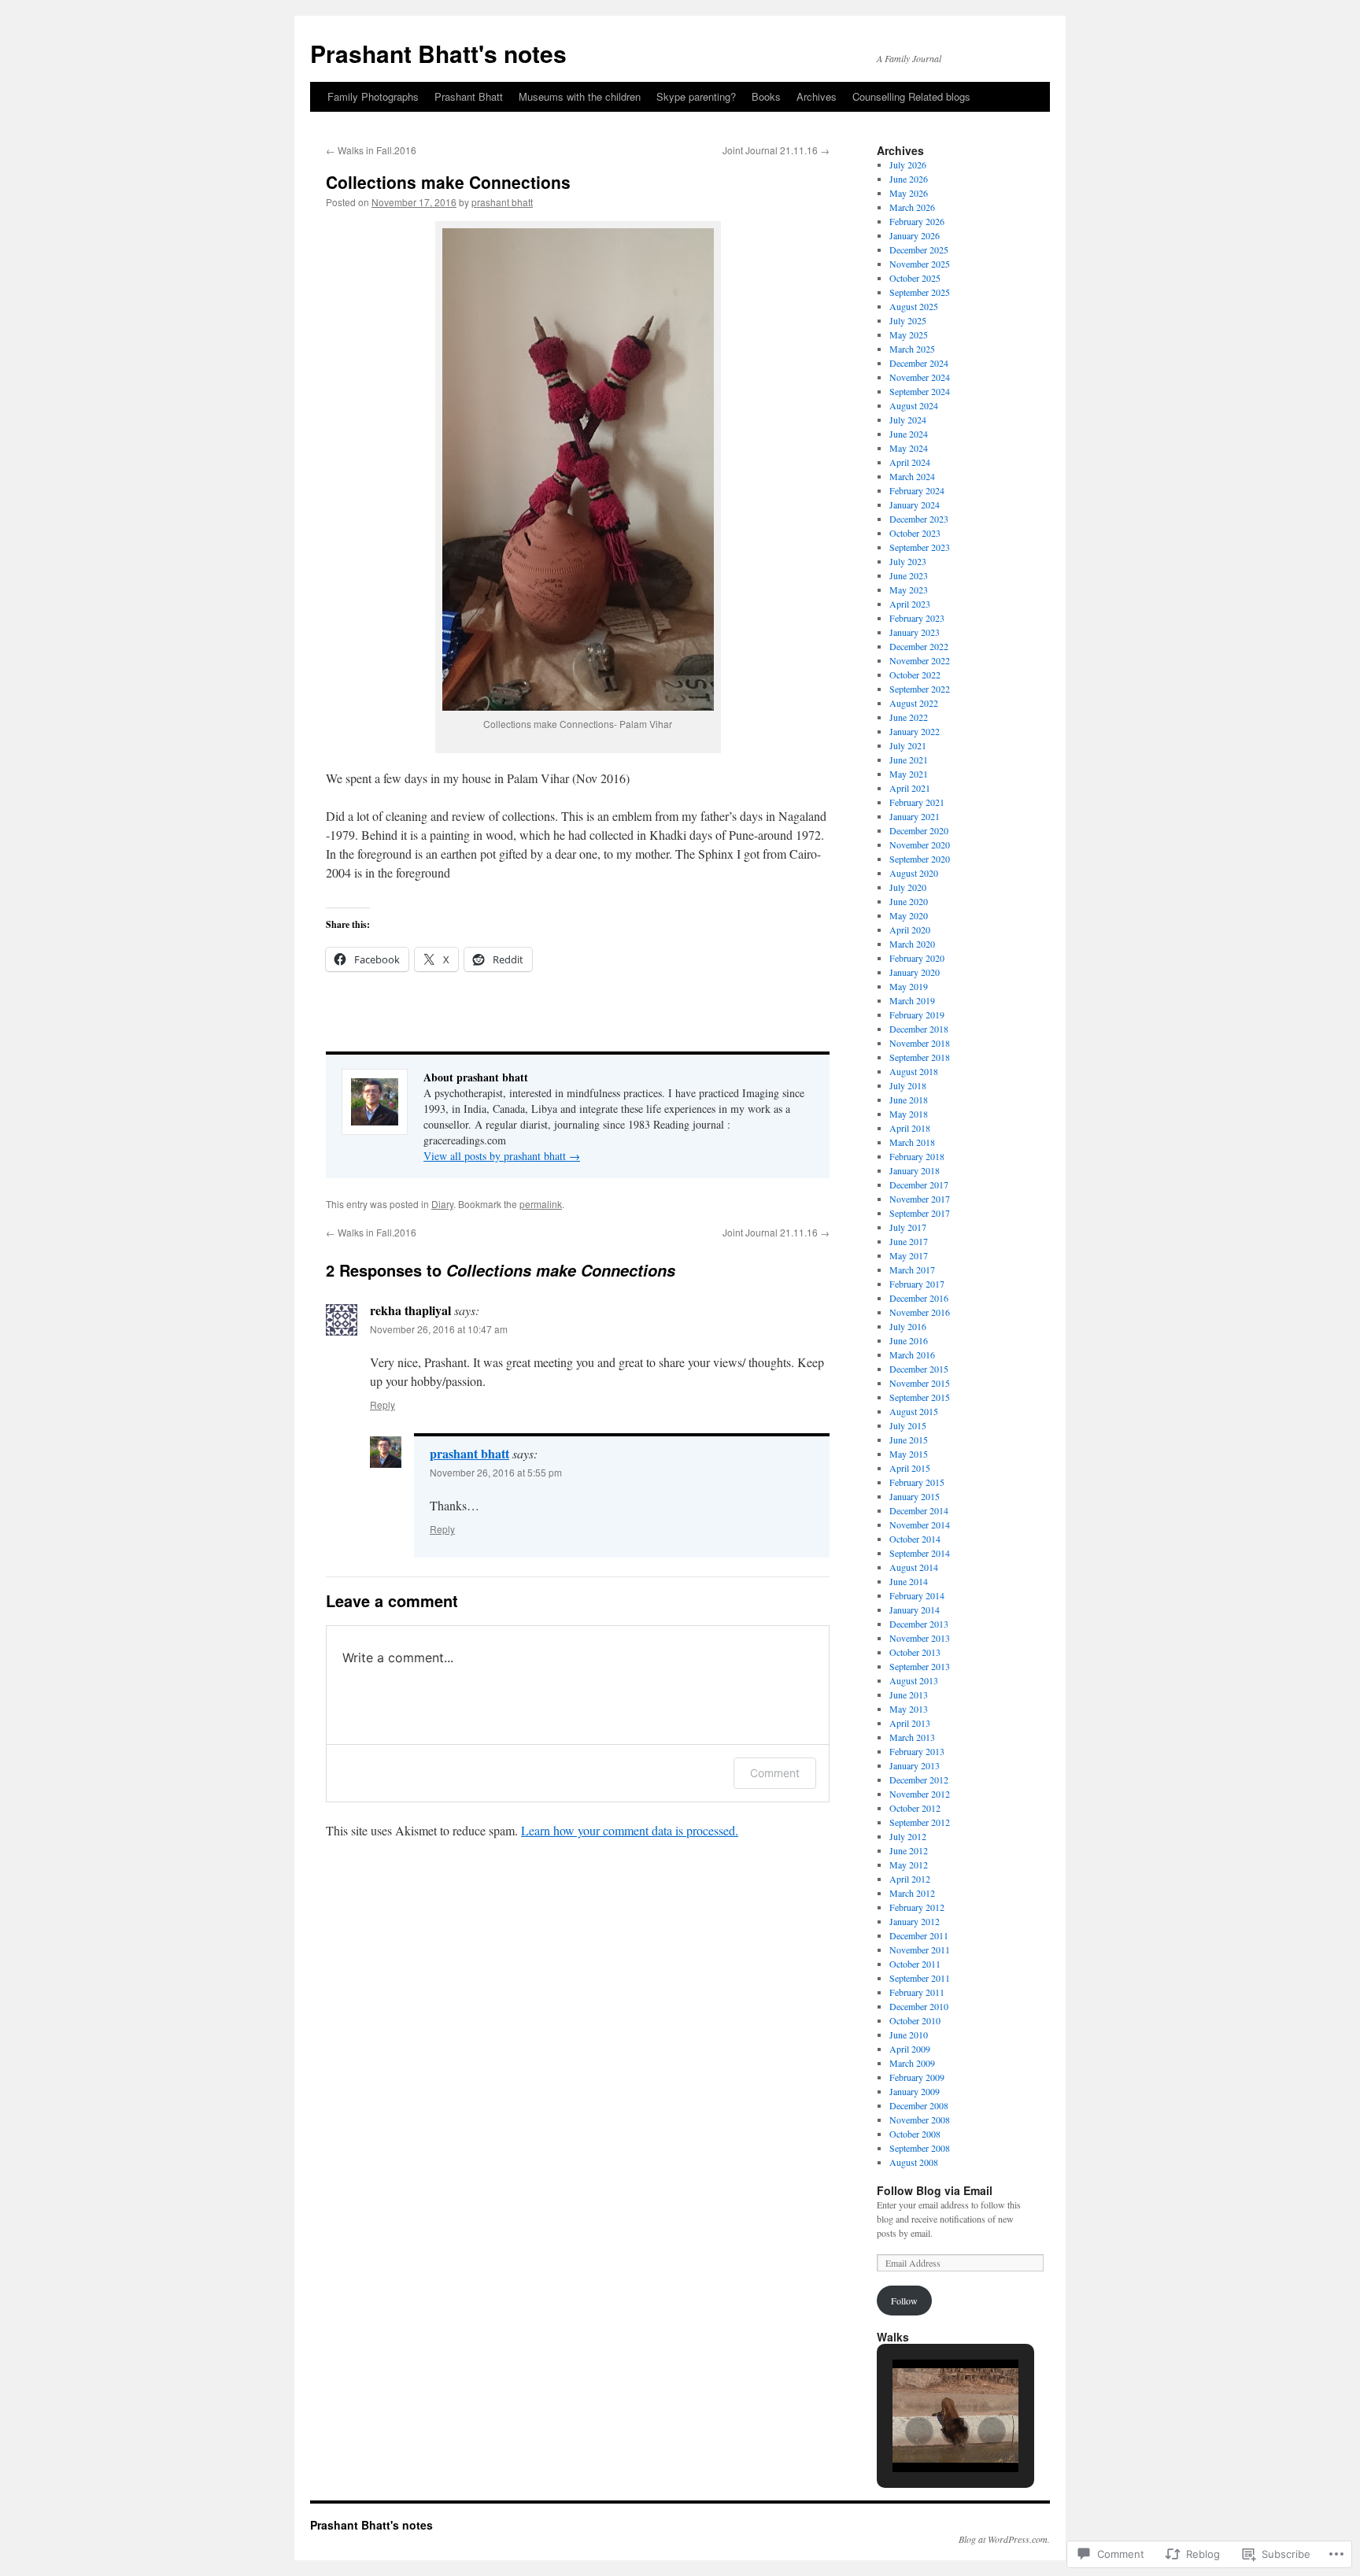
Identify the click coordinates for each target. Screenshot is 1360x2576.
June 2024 (909, 434)
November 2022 (920, 660)
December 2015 (919, 1369)
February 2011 (917, 1992)
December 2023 (919, 519)
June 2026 (909, 179)
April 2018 (910, 1128)
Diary (442, 1204)
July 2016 (908, 1326)
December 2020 (919, 830)
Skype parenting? (696, 96)
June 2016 (909, 1340)
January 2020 (915, 972)
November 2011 (920, 1950)
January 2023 (915, 632)
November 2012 (920, 1794)
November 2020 (920, 844)
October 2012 (915, 1808)
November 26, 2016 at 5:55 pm (496, 1472)
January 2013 (915, 1765)
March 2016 (912, 1355)
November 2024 (920, 377)
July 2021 (908, 745)
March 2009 (912, 2063)
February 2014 (917, 1595)
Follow (904, 2301)
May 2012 (909, 1865)
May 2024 (909, 448)
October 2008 (915, 2134)
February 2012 (917, 1907)
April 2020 (910, 930)
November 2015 (920, 1383)
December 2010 (919, 2006)
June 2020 (909, 901)
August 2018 (914, 1071)
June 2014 (909, 1581)
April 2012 (910, 1879)
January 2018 (915, 1170)
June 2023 (909, 575)
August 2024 (914, 405)
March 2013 (912, 1737)
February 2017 (917, 1284)
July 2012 (908, 1836)
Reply (382, 1404)
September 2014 (920, 1553)
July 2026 (908, 164)
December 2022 (919, 646)
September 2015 (920, 1397)
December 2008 (919, 2105)
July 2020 (908, 887)
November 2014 (920, 1525)
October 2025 (915, 278)
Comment (775, 1773)
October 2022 (915, 674)
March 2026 (912, 207)
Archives (817, 96)
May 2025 (909, 334)
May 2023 (909, 589)
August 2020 (914, 873)
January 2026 (915, 235)
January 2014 (915, 1610)
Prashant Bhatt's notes (438, 53)
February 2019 (917, 1015)
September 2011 (920, 1978)
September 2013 (920, 1666)
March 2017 (912, 1270)
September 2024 (920, 391)
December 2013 (919, 1624)
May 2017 (909, 1255)
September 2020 (920, 859)
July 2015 (908, 1425)
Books (766, 96)
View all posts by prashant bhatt (502, 1156)
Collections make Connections (448, 182)
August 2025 (914, 306)
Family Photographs (373, 96)
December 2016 (919, 1298)
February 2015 (917, 1482)
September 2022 (920, 689)
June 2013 (909, 1695)
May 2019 (909, 986)
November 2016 (920, 1312)
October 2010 (915, 2020)
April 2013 (910, 1723)
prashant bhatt (502, 202)
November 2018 (920, 1043)
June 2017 (909, 1241)
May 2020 (909, 915)
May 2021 (909, 774)
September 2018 (920, 1057)
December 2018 (919, 1029)
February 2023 (917, 618)
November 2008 (920, 2120)
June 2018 (909, 1100)
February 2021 (917, 802)
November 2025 (920, 264)
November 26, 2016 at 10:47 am (439, 1329)
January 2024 (915, 504)
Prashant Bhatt (469, 96)
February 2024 (917, 490)
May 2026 (909, 193)
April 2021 (910, 788)
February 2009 (917, 2077)
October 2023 (915, 533)
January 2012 (915, 1921)
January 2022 (915, 731)
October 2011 (915, 1964)
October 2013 (915, 1652)
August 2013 (914, 1680)
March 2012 (912, 1893)
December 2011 (919, 1935)
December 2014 (919, 1510)
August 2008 (914, 2162)
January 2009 (915, 2091)
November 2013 (920, 1638)
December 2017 (919, 1185)
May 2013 (909, 1709)
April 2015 (910, 1468)
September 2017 (920, 1213)
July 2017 (908, 1227)
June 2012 (909, 1850)
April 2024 (910, 462)
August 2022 (914, 703)
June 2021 (909, 759)
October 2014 (915, 1539)
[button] (919, 2431)
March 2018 (912, 1142)
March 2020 (912, 944)
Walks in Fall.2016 (371, 150)
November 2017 (920, 1199)
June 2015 (909, 1440)
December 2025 (919, 249)
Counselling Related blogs (911, 96)
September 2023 (920, 547)
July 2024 (908, 419)
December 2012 (919, 1780)
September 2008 (920, 2148)
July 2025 (908, 320)
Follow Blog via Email (935, 2190)
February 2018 (917, 1156)
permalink (541, 1204)
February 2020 (917, 958)
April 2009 (910, 2049)
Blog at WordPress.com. (1004, 2539)
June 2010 (909, 2035)
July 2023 (908, 561)
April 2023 (910, 604)
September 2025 (920, 292)
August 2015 (914, 1411)
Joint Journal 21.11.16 (776, 150)
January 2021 (915, 816)
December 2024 (919, 363)
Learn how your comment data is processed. (630, 1830)
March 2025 (912, 349)
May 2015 (909, 1454)
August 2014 (914, 1567)
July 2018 (908, 1085)
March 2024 (912, 476)
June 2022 (909, 717)
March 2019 (912, 1000)
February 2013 (917, 1751)
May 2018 (909, 1114)
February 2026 (917, 221)
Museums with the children (580, 96)
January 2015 (915, 1496)
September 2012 (920, 1822)
